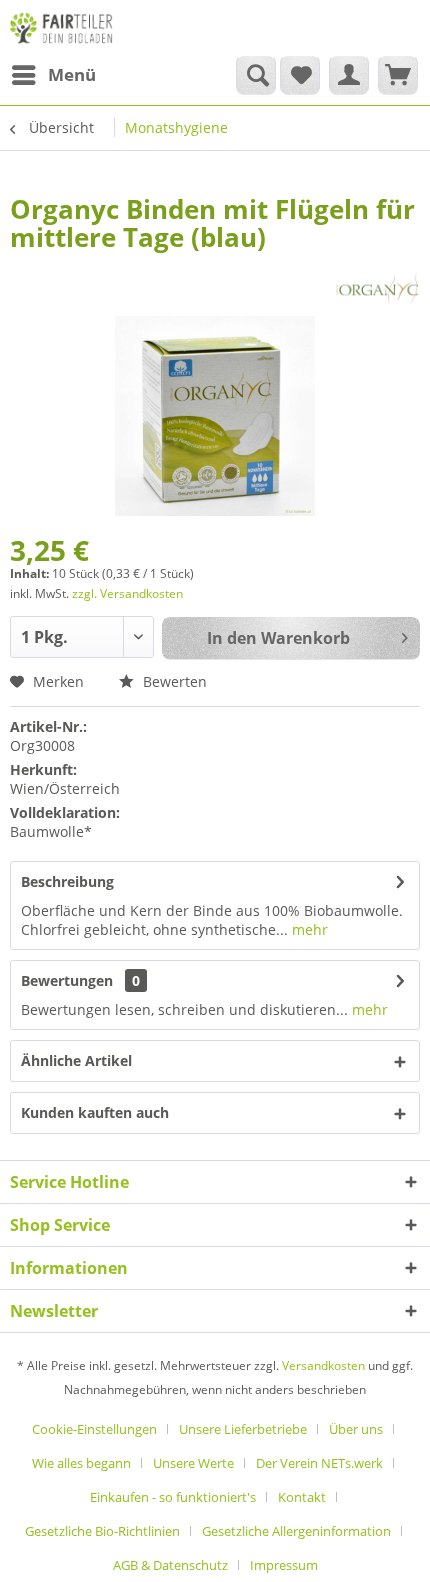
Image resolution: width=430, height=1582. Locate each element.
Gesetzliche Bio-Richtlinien (102, 1531)
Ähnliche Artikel (76, 1060)
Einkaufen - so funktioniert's (173, 1497)
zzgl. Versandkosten (127, 593)
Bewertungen (67, 980)
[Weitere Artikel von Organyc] (377, 288)
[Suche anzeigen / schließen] (256, 75)
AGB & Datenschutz (170, 1565)
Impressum (284, 1565)
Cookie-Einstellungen (94, 1429)
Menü (72, 74)
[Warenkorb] (398, 75)
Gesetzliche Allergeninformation (296, 1531)
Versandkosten (323, 1365)
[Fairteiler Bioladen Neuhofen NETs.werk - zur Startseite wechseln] (62, 27)
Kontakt (302, 1497)
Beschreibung (67, 881)
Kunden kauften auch (95, 1112)
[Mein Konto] (349, 75)
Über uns (356, 1429)
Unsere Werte (193, 1463)
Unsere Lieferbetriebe (243, 1429)
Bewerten (173, 681)
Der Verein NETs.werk (319, 1463)
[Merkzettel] (300, 75)
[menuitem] (53, 75)
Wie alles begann (81, 1463)
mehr (308, 929)
